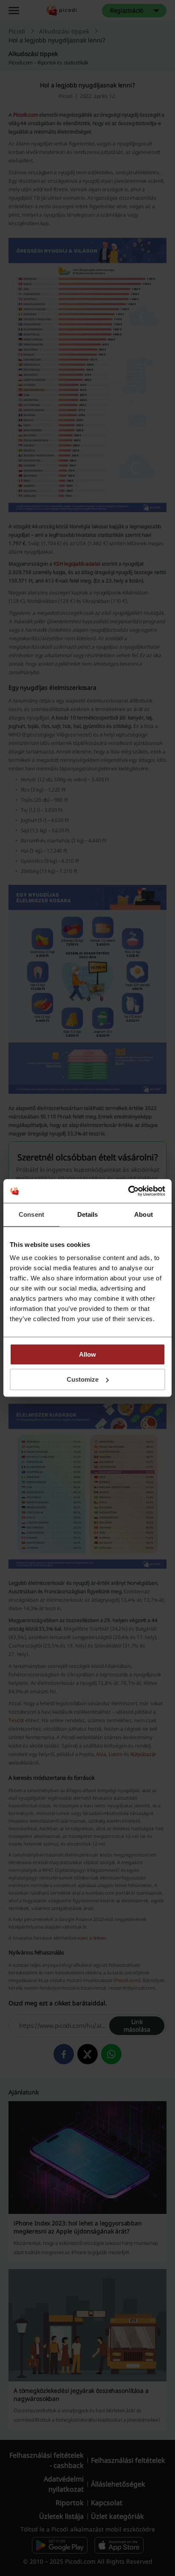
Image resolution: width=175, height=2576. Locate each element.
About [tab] (144, 1214)
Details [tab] (88, 1214)
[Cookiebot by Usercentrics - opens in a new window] (128, 1191)
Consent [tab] (31, 1214)
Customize (83, 1379)
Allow (87, 1354)
